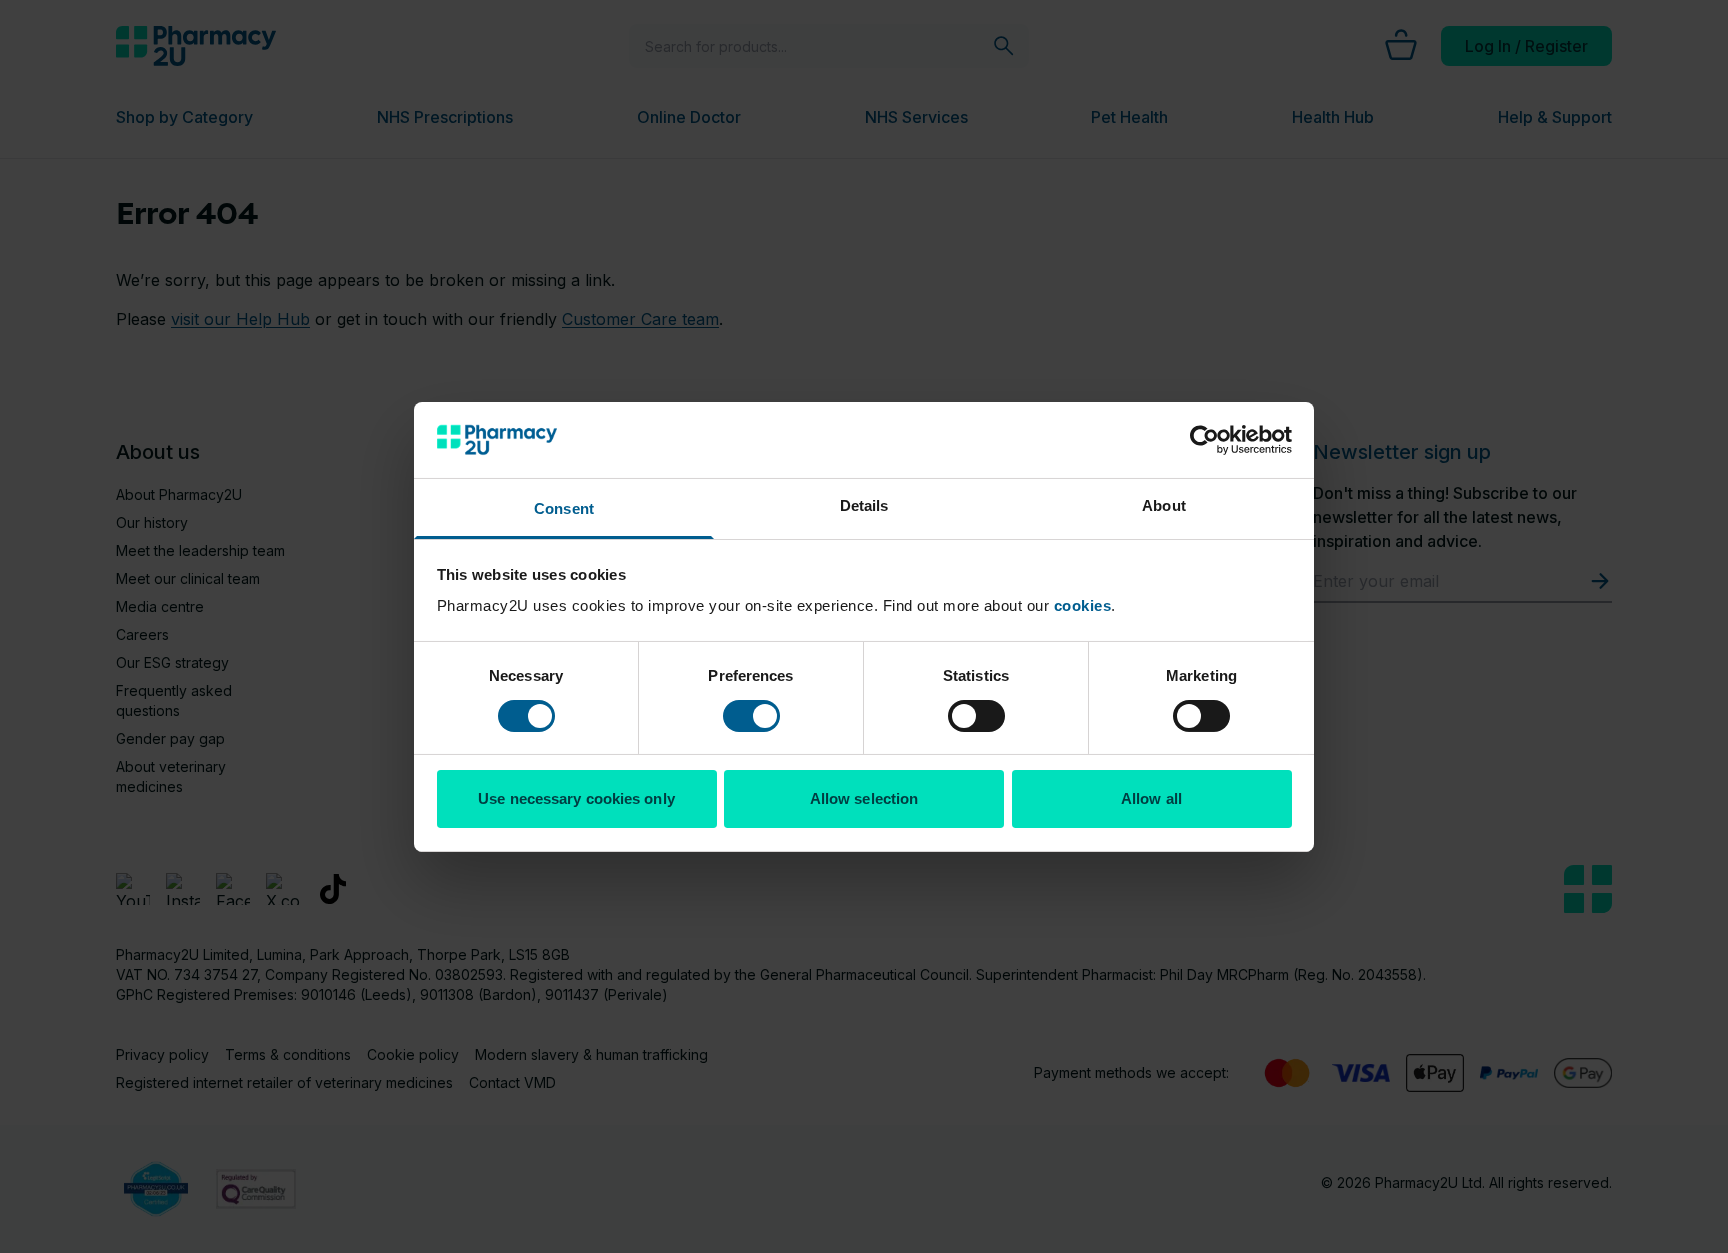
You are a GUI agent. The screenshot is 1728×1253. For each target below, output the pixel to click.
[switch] (751, 716)
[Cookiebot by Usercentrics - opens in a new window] (1204, 440)
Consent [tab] (564, 508)
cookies (1083, 605)
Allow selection (864, 798)
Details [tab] (864, 505)
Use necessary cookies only (576, 798)
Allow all (1151, 798)
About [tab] (1164, 505)
